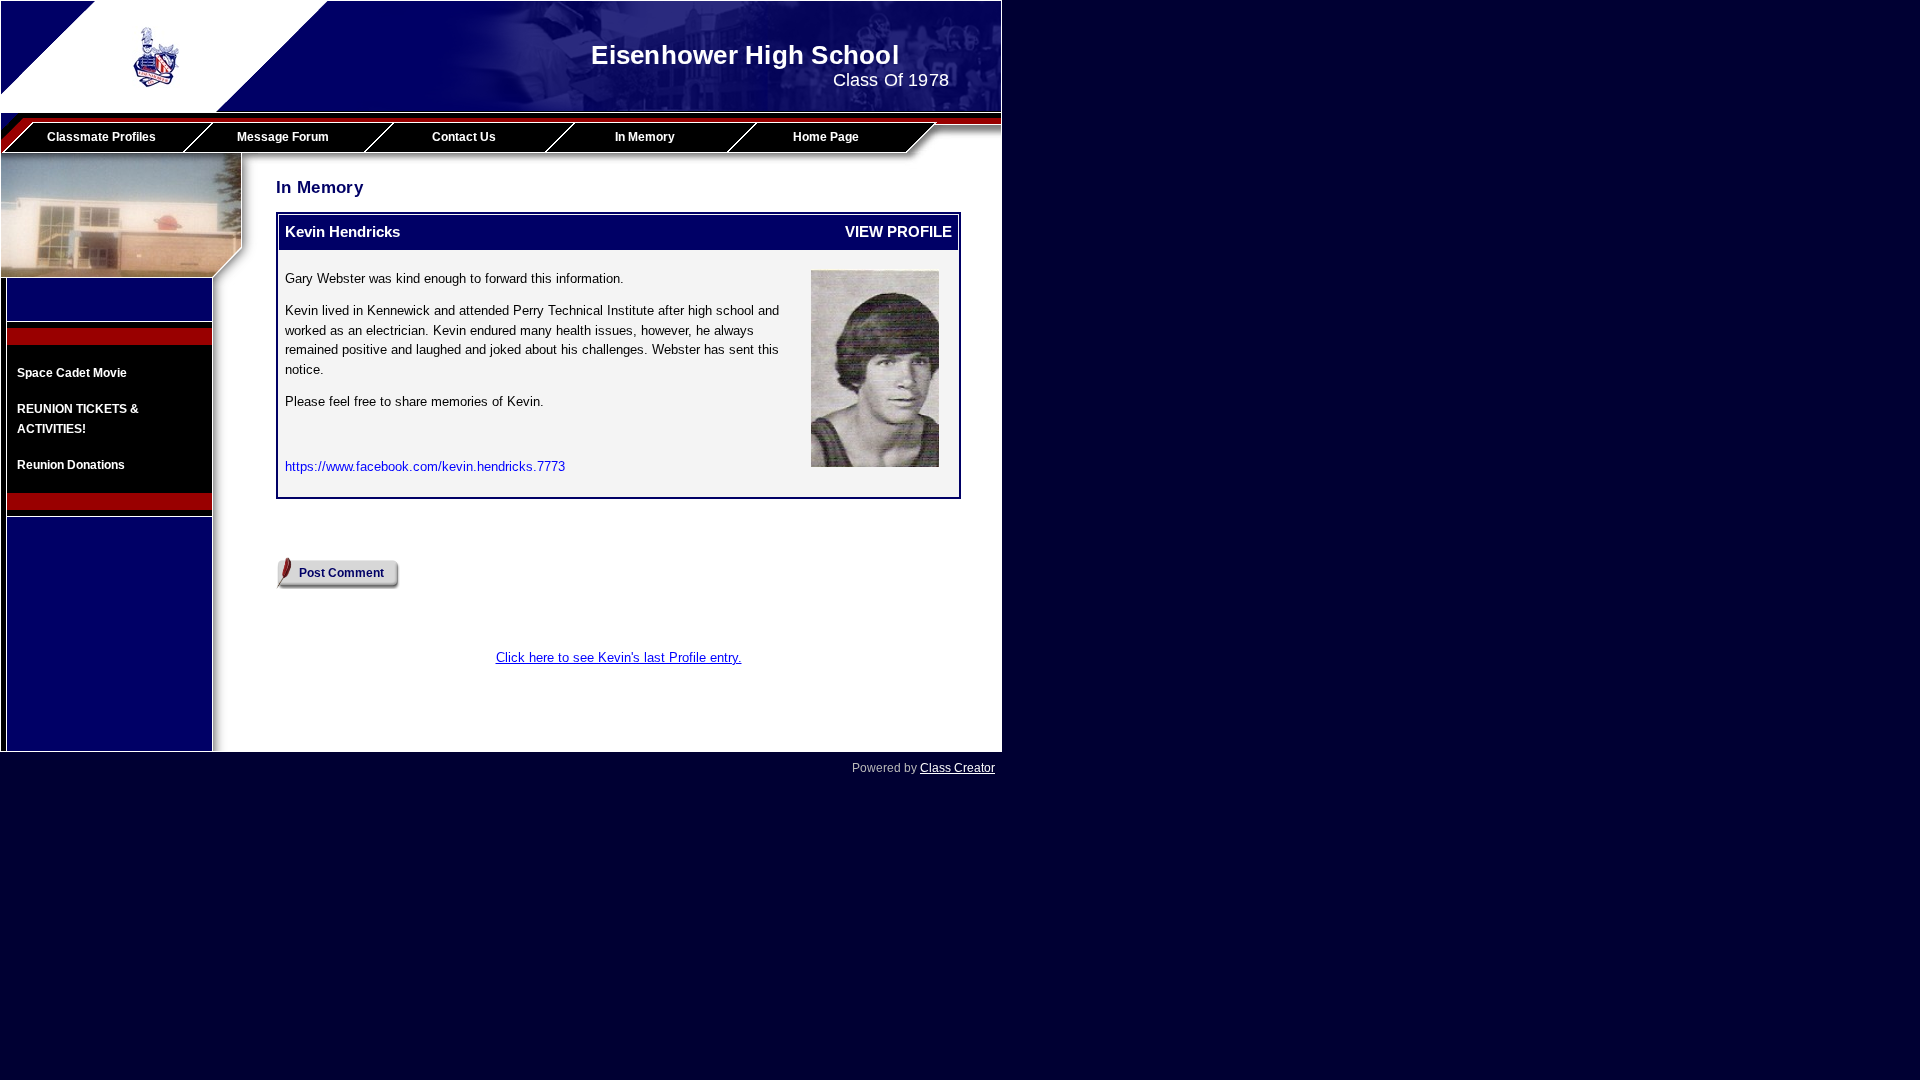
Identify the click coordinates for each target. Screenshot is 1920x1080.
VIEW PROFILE (898, 231)
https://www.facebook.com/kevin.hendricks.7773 (425, 466)
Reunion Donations (71, 465)
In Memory (645, 137)
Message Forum (283, 137)
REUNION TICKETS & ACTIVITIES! (78, 419)
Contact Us (464, 137)
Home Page (826, 137)
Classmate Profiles (101, 137)
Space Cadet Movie (72, 373)
